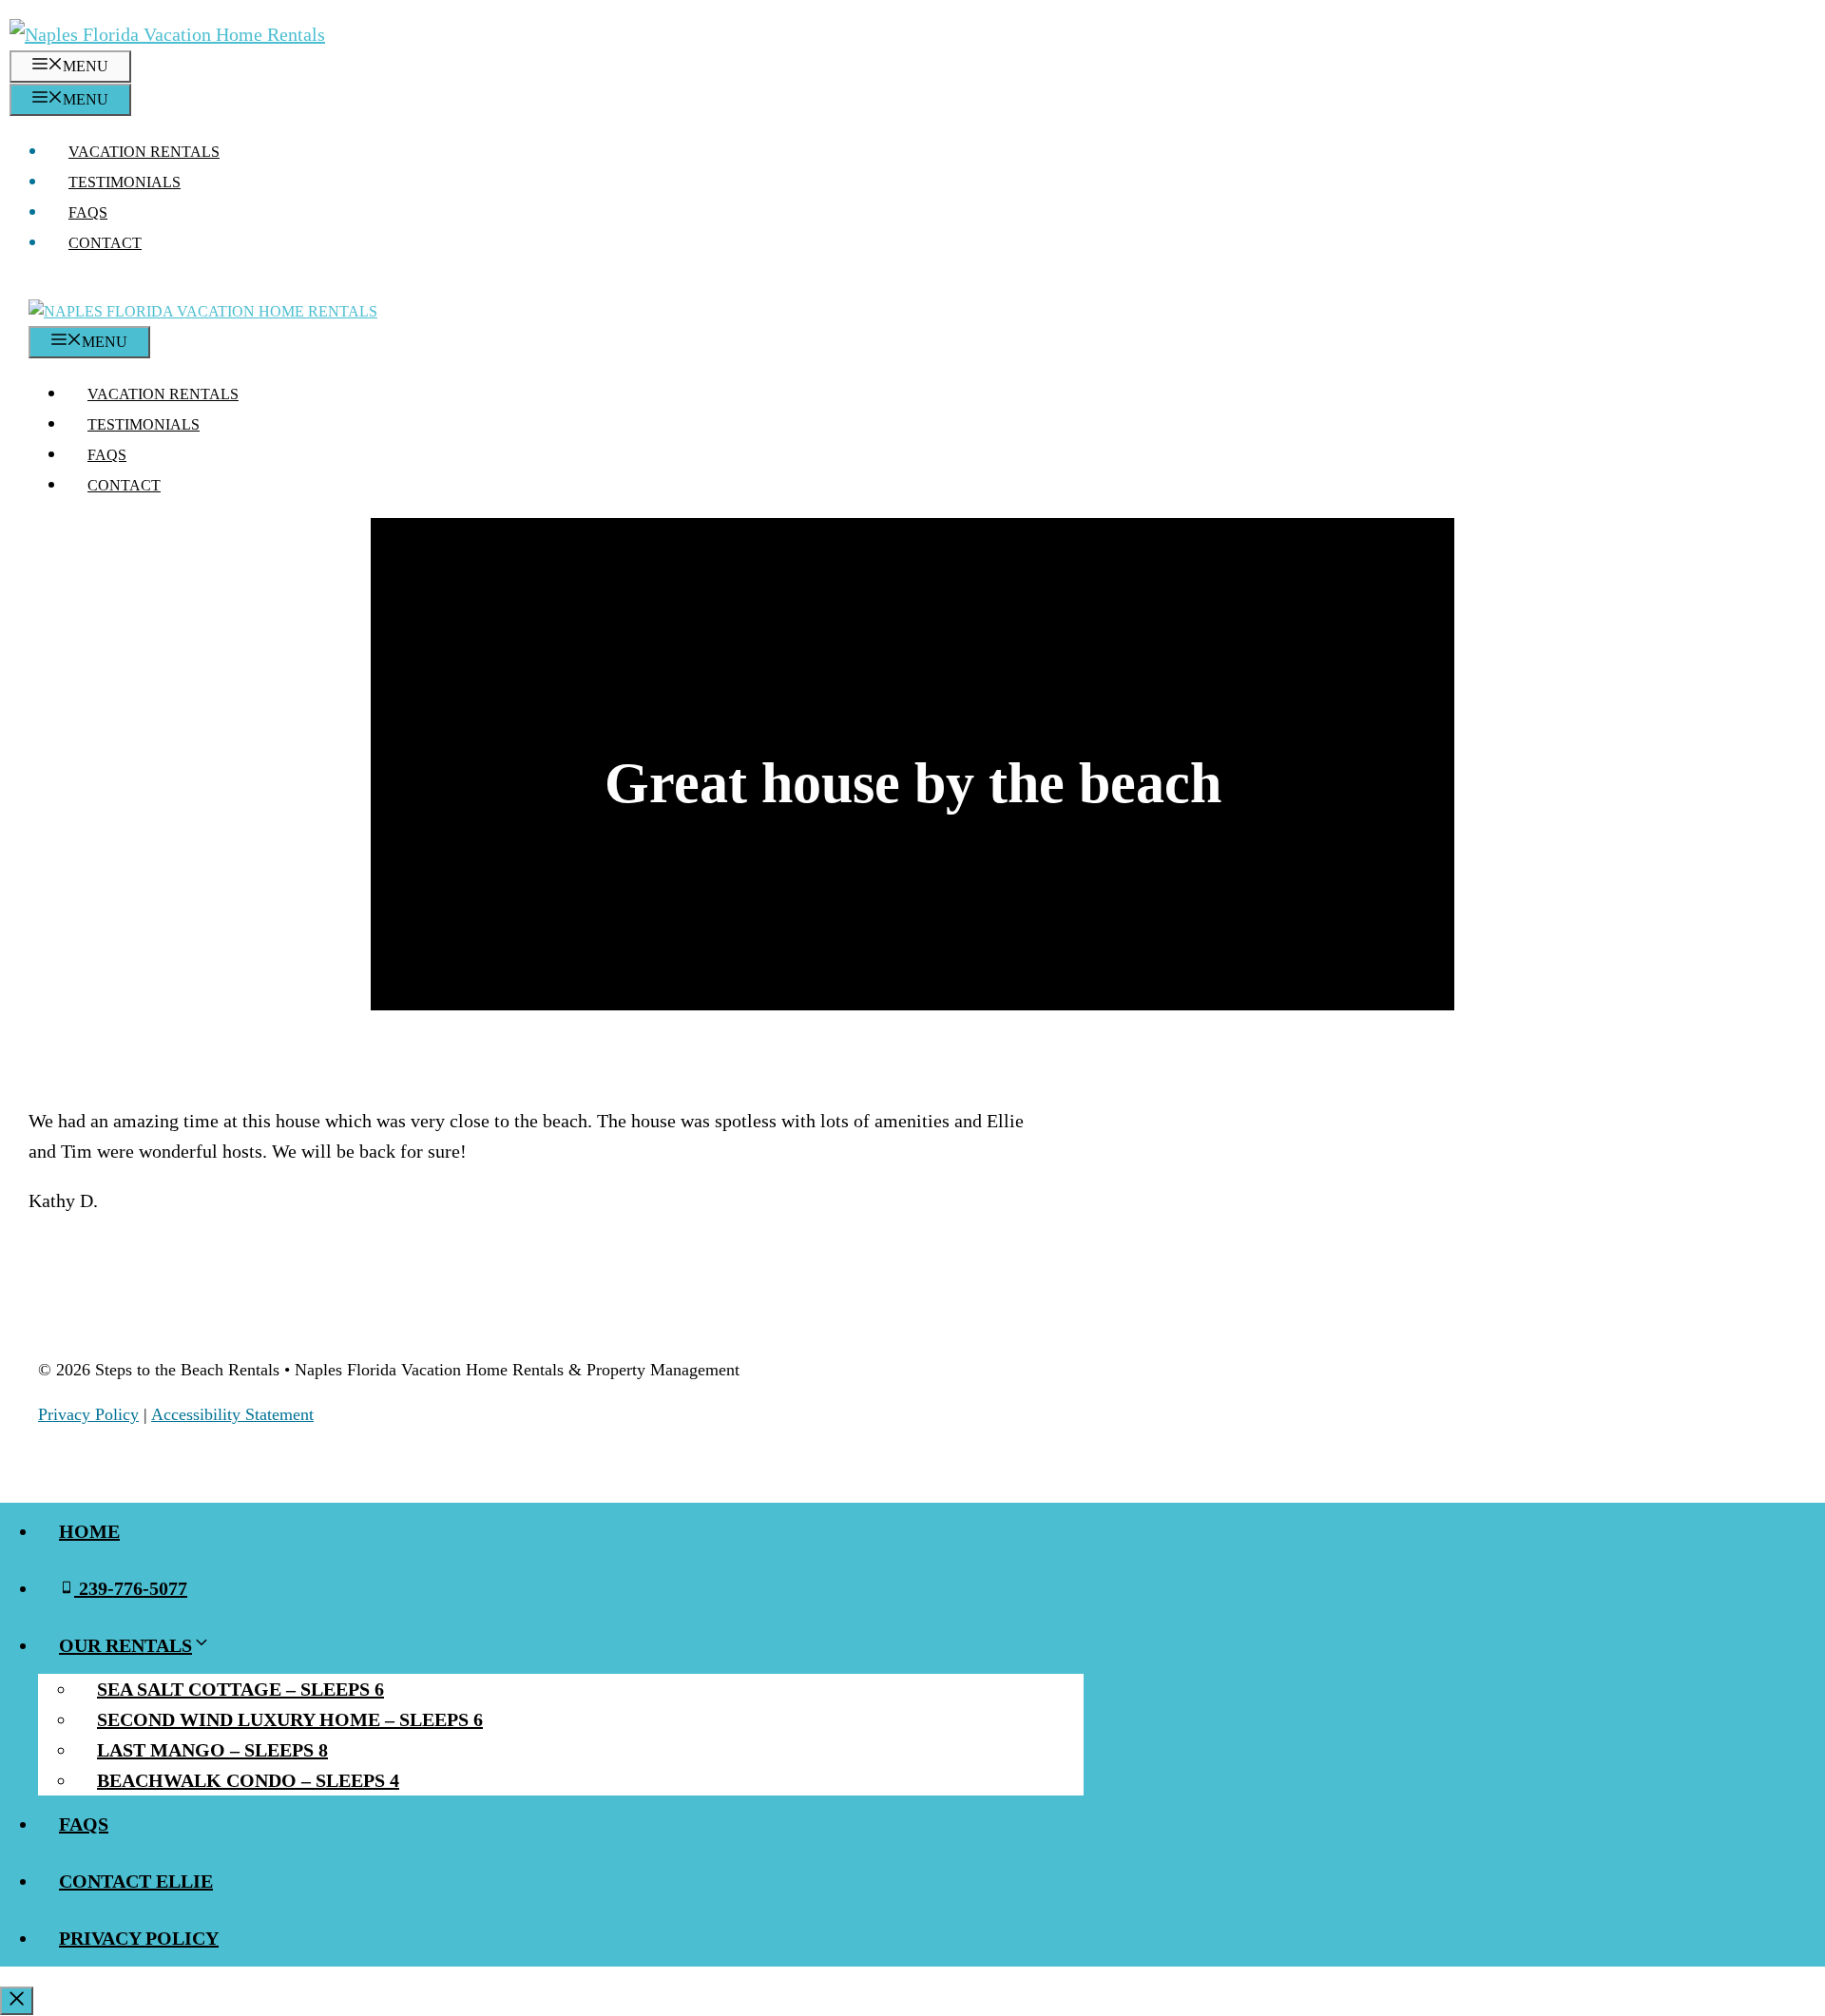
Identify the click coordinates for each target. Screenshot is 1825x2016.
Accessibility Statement (232, 1414)
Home (89, 1531)
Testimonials (125, 182)
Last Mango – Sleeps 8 (212, 1750)
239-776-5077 (131, 1588)
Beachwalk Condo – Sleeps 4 (248, 1780)
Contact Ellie (136, 1881)
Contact (105, 243)
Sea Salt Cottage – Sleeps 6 (240, 1689)
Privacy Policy (88, 1414)
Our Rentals (125, 1645)
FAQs (88, 212)
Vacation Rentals (144, 152)
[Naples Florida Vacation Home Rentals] (203, 311)
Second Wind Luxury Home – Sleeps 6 (290, 1719)
